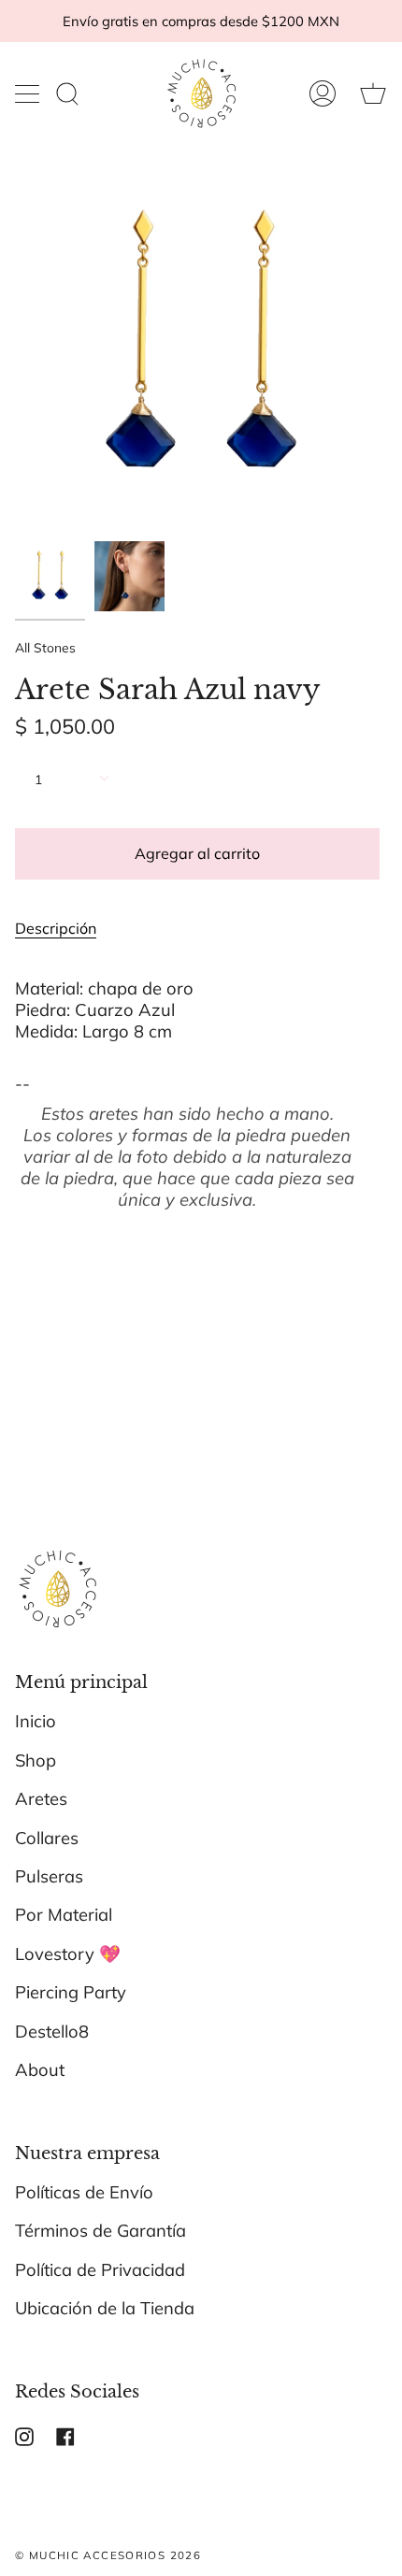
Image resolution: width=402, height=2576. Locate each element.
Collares (47, 1838)
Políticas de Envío (84, 2192)
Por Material (64, 1915)
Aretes (41, 1799)
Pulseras (49, 1876)
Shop (36, 1760)
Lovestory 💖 (68, 1954)
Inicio (36, 1721)
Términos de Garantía (100, 2231)
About (40, 2070)
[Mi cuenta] (323, 93)
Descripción (56, 928)
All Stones (45, 647)
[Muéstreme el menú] (29, 93)
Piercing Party (71, 1992)
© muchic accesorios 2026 (108, 2555)
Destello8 (52, 2032)
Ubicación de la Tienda (105, 2308)
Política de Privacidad (100, 2270)
